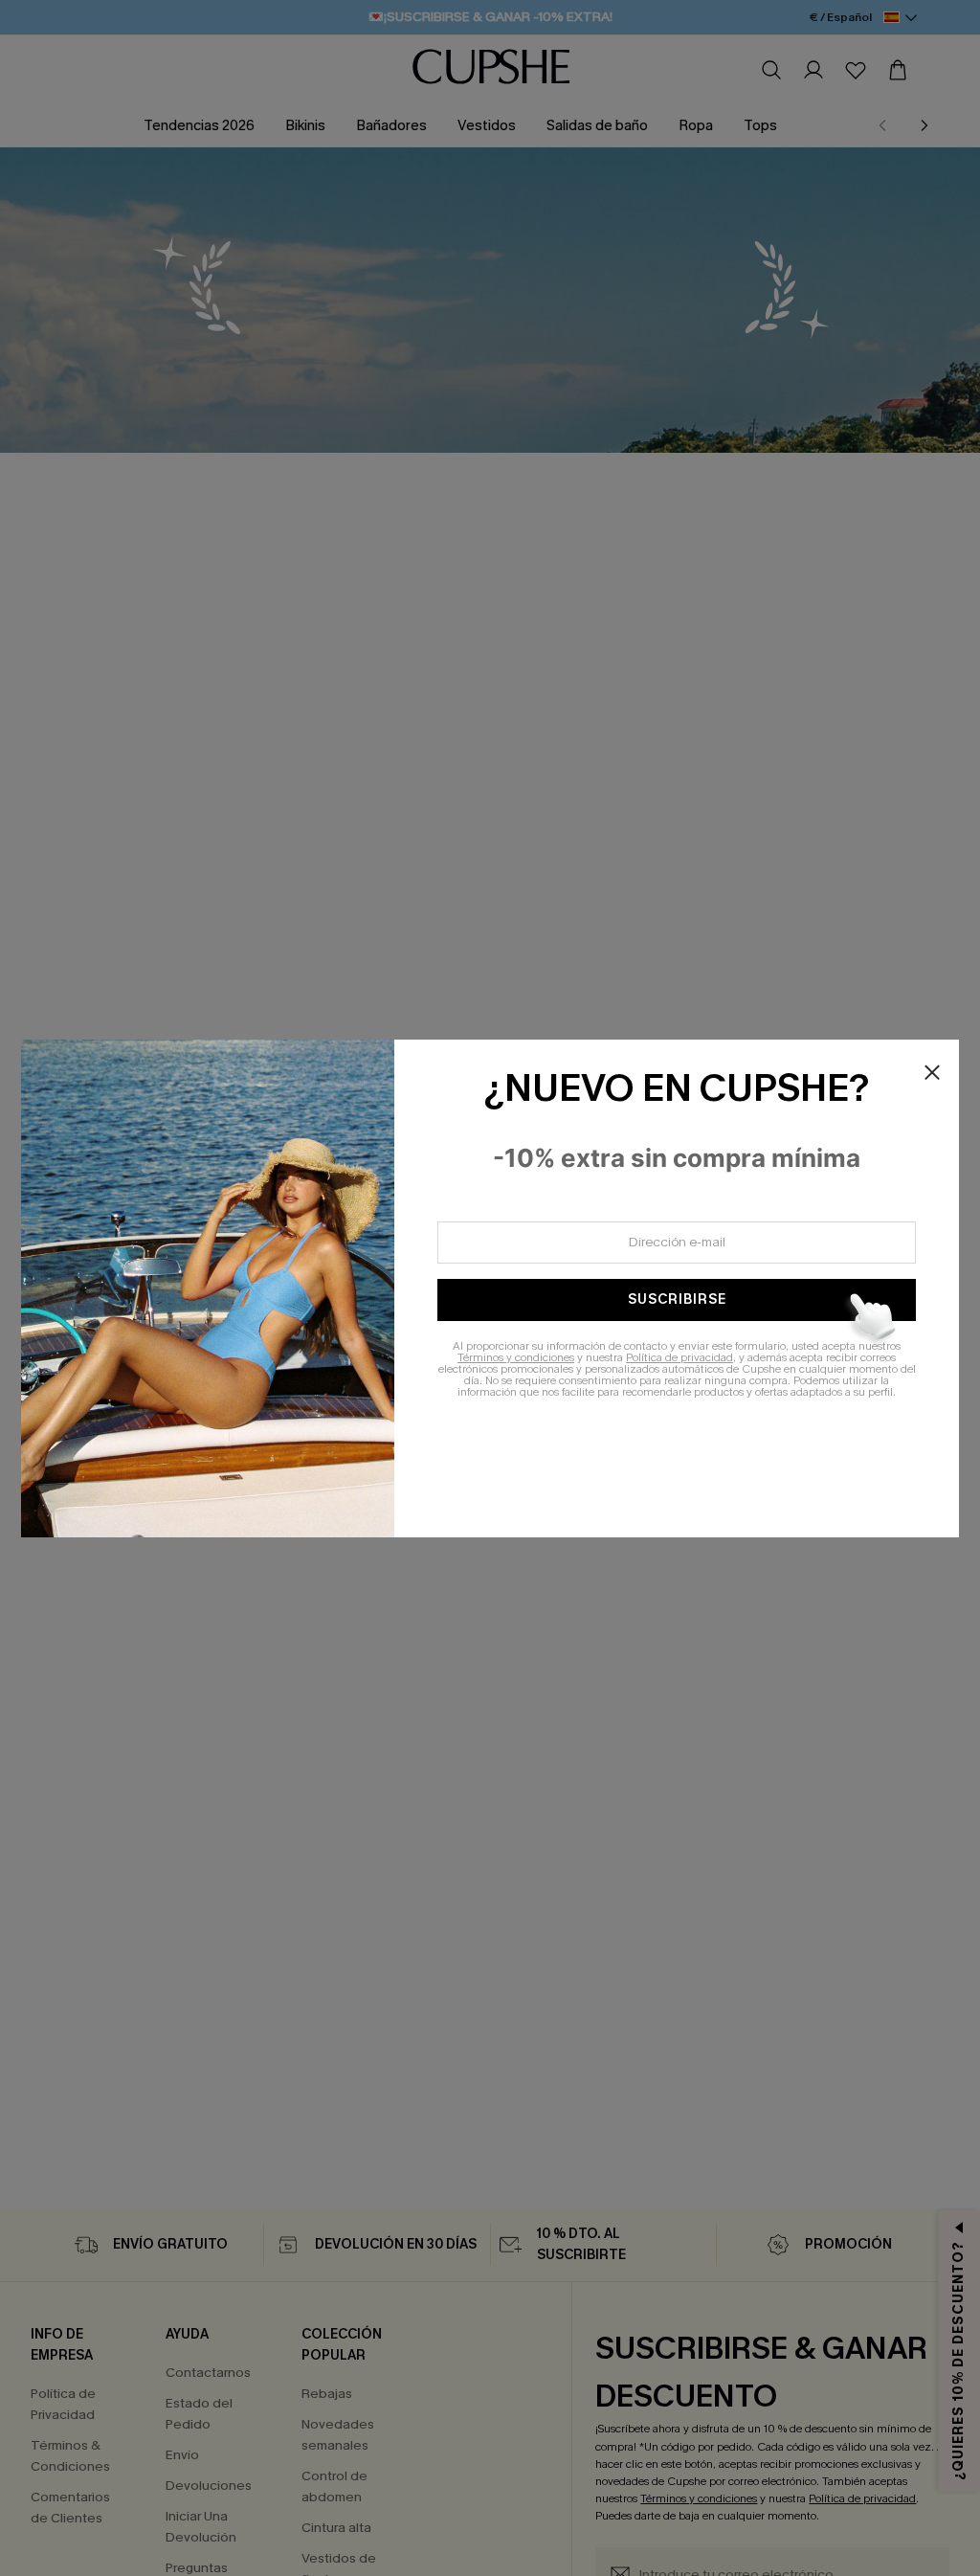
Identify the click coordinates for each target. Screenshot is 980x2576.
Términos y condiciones (516, 1357)
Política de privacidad (679, 1357)
